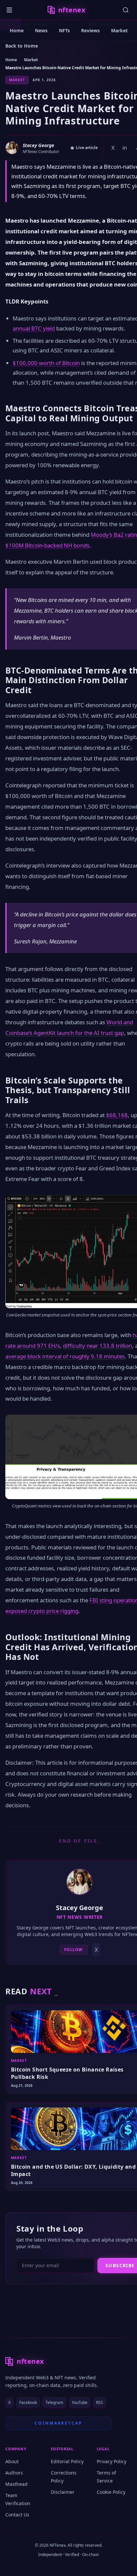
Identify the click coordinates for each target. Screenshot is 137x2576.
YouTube (80, 2402)
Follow (74, 1950)
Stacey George (38, 145)
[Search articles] (126, 10)
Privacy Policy (112, 2461)
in (125, 148)
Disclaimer (63, 2492)
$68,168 (117, 1115)
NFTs (64, 30)
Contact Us (17, 2515)
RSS (100, 2402)
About (12, 2461)
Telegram (54, 2402)
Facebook (28, 2402)
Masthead (16, 2484)
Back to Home (22, 46)
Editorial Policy (67, 2461)
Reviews (90, 30)
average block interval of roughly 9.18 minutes (65, 1356)
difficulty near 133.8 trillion (97, 1346)
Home (17, 30)
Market (119, 30)
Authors (14, 2473)
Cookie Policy (111, 2492)
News (41, 30)
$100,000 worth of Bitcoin (46, 363)
